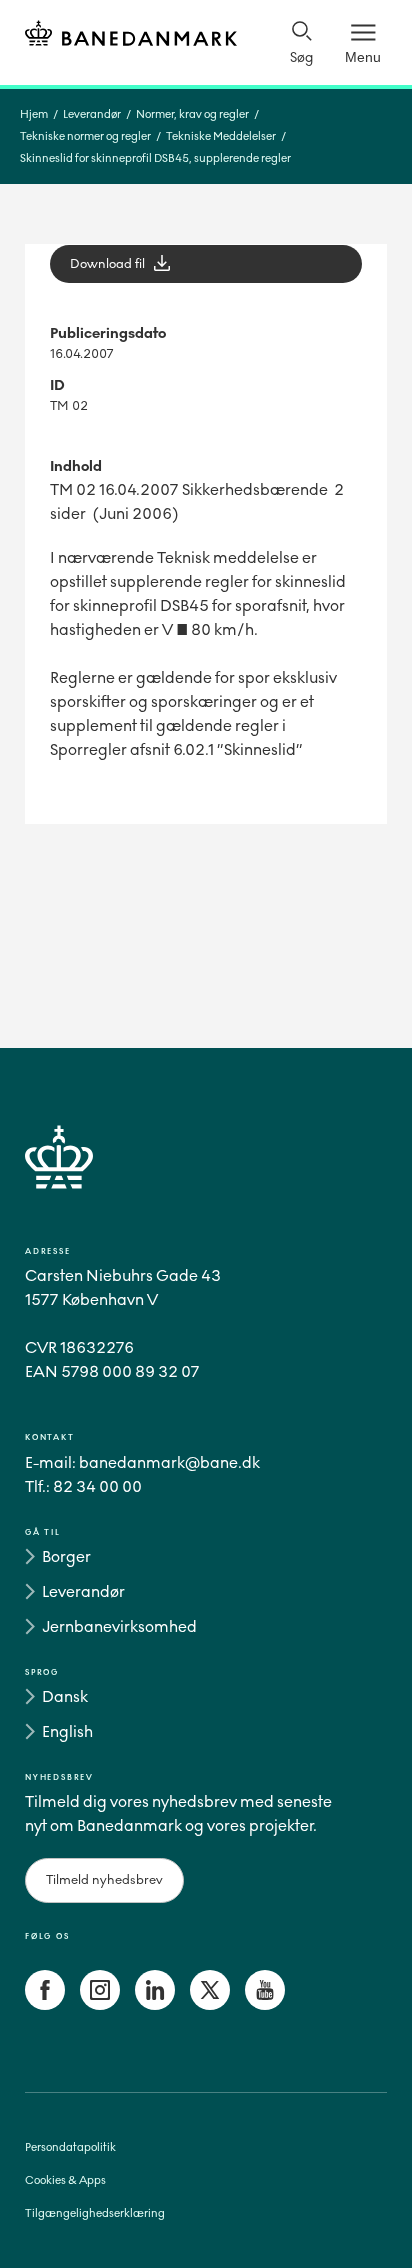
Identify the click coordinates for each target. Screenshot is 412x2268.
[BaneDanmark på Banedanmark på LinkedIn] (155, 2004)
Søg (301, 57)
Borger (66, 1556)
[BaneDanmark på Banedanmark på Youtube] (265, 2004)
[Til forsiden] (131, 36)
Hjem (34, 114)
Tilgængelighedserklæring (95, 2213)
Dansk (65, 1696)
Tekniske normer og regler (85, 136)
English (67, 1731)
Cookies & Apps (65, 2180)
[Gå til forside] (206, 1180)
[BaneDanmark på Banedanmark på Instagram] (100, 2004)
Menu (363, 57)
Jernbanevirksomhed (119, 1626)
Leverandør (92, 114)
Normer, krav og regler (192, 114)
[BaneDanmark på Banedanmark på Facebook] (45, 2004)
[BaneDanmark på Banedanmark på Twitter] (210, 2004)
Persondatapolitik (70, 2147)
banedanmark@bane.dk (169, 1462)
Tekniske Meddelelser (221, 136)
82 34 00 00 (97, 1486)
